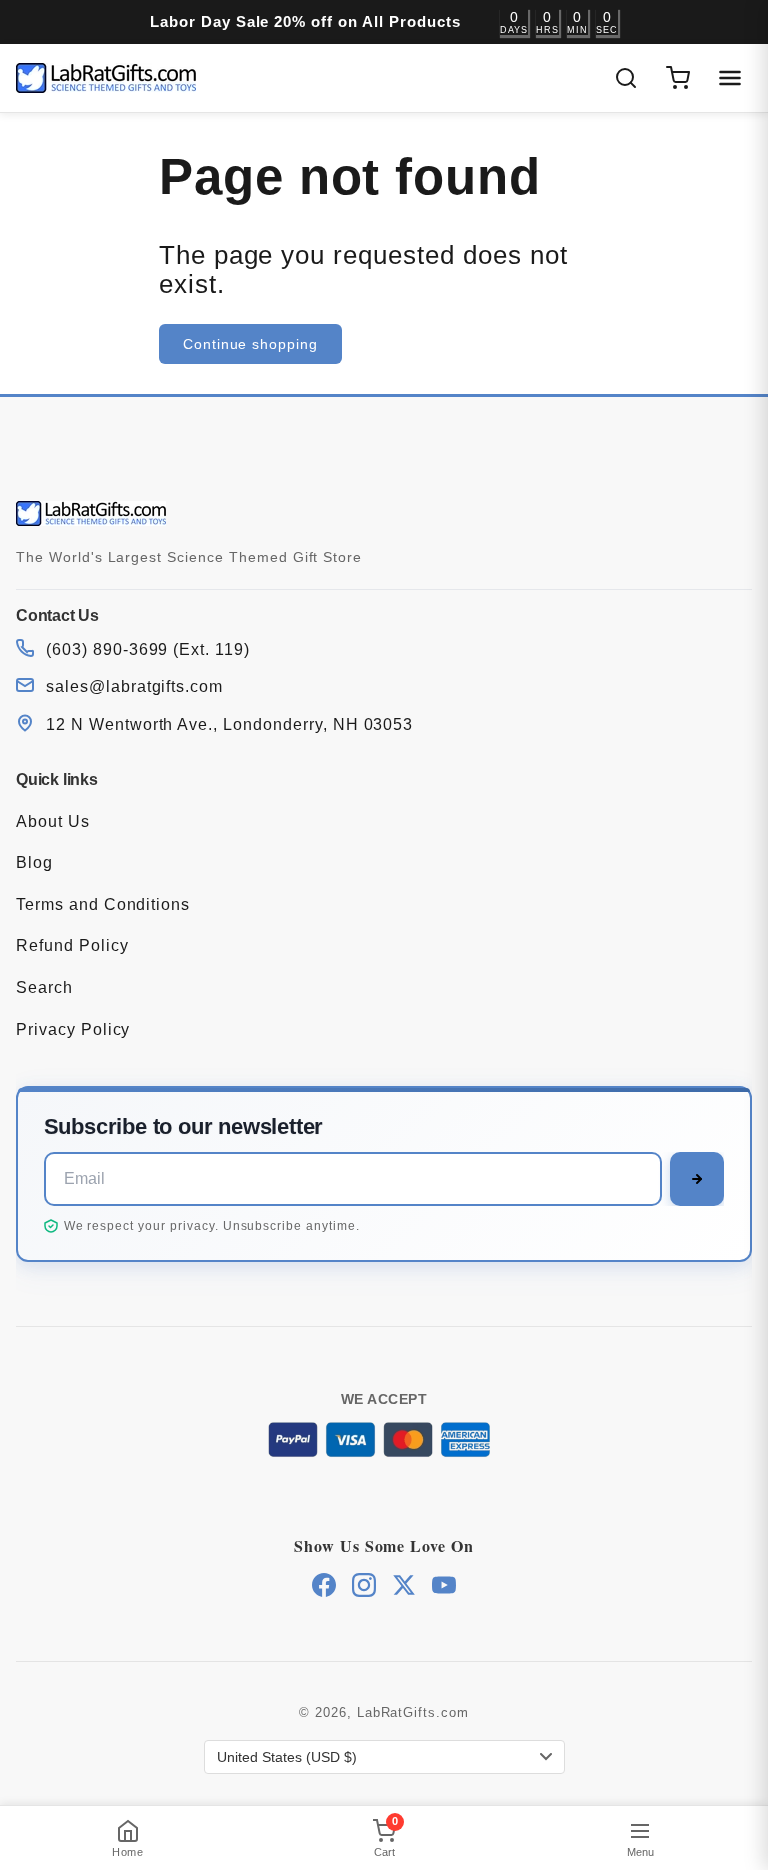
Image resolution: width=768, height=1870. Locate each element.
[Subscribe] (697, 1179)
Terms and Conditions (103, 904)
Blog (34, 862)
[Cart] (678, 78)
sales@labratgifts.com (134, 686)
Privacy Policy (73, 1029)
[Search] (626, 78)
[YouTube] (444, 1585)
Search (44, 987)
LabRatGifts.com (413, 1712)
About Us (53, 821)
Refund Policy (72, 945)
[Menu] (730, 78)
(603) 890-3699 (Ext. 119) (148, 649)
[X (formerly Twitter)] (404, 1585)
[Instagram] (364, 1585)
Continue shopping (250, 344)
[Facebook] (324, 1585)
